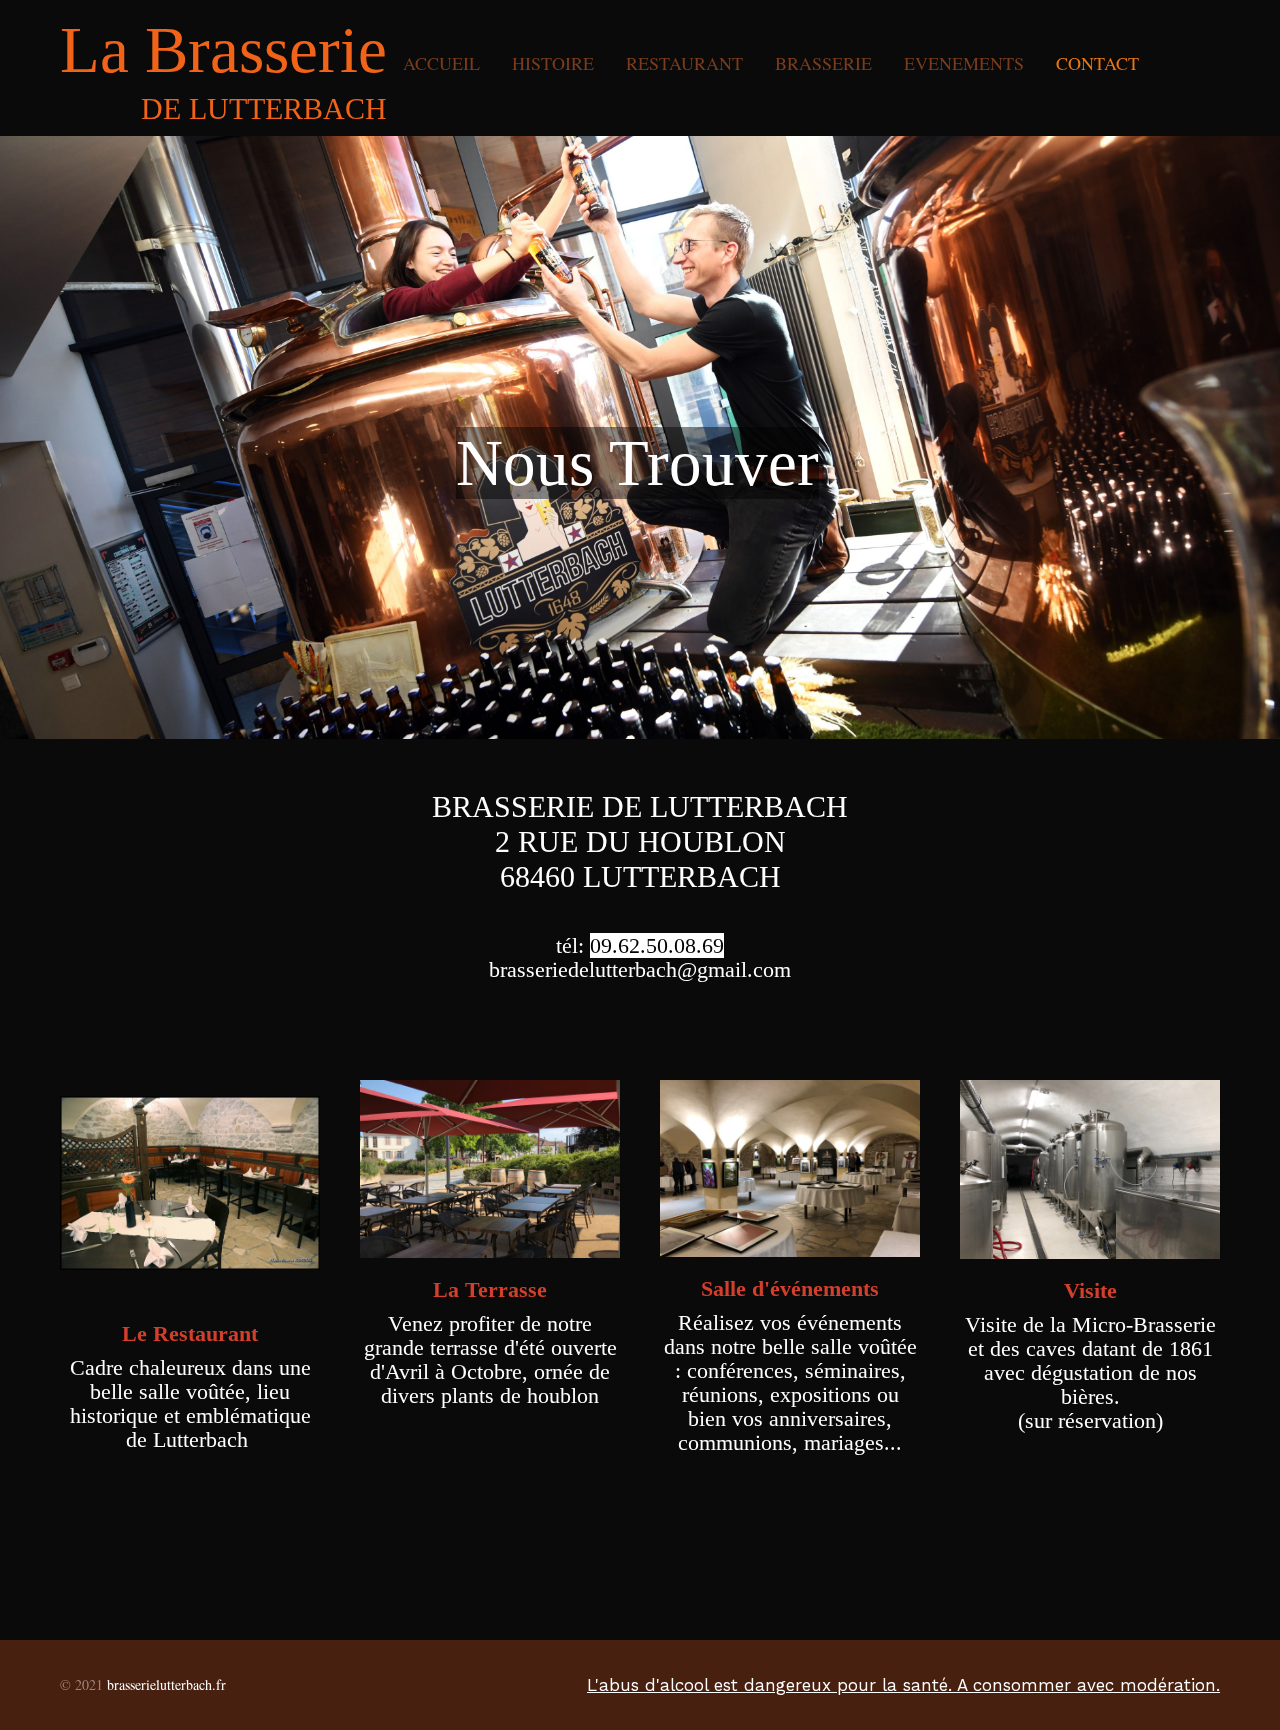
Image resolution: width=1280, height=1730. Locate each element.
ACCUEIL (441, 63)
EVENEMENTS (964, 63)
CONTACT (1097, 63)
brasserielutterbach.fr (166, 1684)
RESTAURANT (684, 63)
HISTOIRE (553, 63)
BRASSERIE (823, 63)
